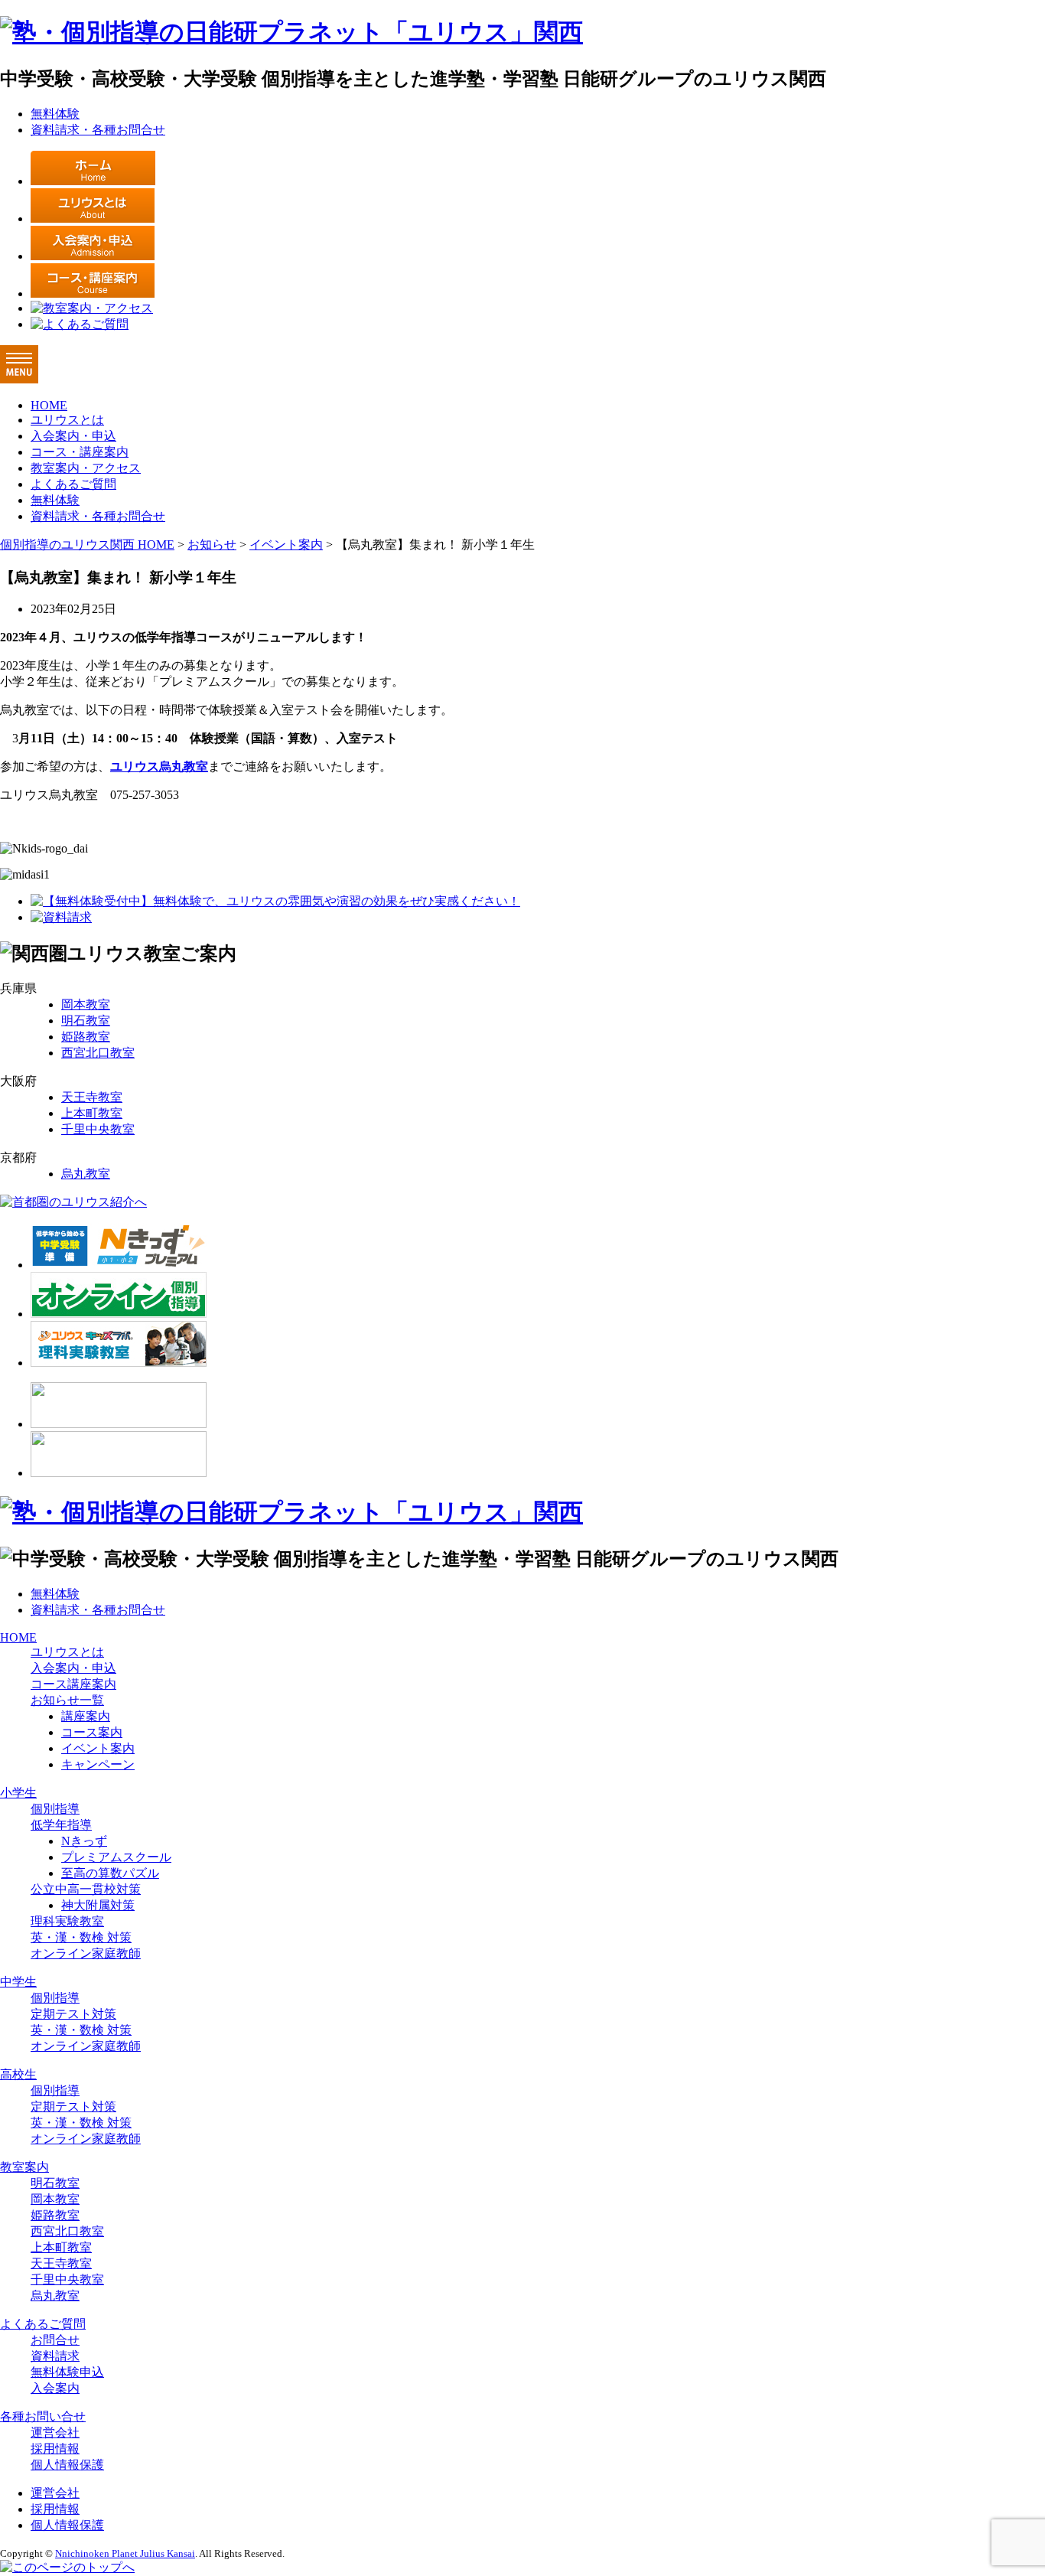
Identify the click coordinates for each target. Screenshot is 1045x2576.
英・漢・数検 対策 (81, 1937)
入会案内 (55, 2388)
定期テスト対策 (73, 2014)
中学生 (18, 1982)
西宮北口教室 (98, 1053)
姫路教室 (86, 1037)
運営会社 (55, 2433)
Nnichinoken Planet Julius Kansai (125, 2553)
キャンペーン (98, 1764)
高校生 (18, 2074)
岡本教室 (86, 1004)
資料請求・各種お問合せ (98, 130)
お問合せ (55, 2340)
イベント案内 (98, 1748)
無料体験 (55, 114)
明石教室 (86, 1021)
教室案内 (24, 2167)
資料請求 (55, 2356)
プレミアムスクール (116, 1857)
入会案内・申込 (73, 436)
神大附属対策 (98, 1905)
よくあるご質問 (73, 484)
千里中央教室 (98, 1129)
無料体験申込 (67, 2372)
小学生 (18, 1793)
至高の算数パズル (110, 1873)
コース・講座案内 (80, 452)
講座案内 (86, 1716)
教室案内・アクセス (86, 468)
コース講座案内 (73, 1684)
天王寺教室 (92, 1097)
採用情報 (55, 2449)
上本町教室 (92, 1113)
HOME (49, 405)
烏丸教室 (86, 1174)
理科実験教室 (67, 1921)
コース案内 (92, 1732)
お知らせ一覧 (67, 1700)
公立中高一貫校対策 (86, 1889)
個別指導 (55, 1809)
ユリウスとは (67, 420)
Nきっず (84, 1841)
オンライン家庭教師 (86, 1953)
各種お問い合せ (43, 2416)
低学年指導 (61, 1825)
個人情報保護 (67, 2465)
